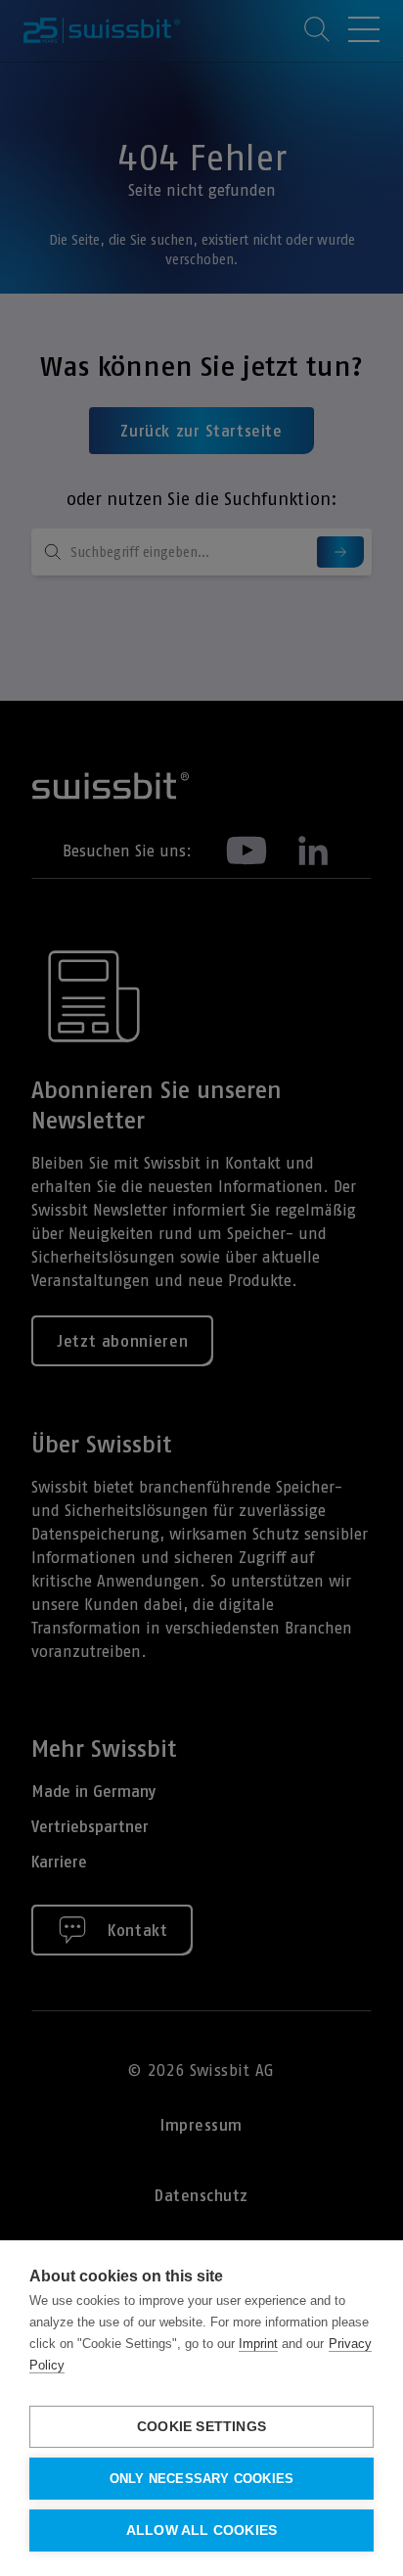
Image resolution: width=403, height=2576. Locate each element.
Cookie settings (201, 2427)
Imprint (258, 2344)
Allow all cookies (201, 2530)
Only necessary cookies (201, 2479)
